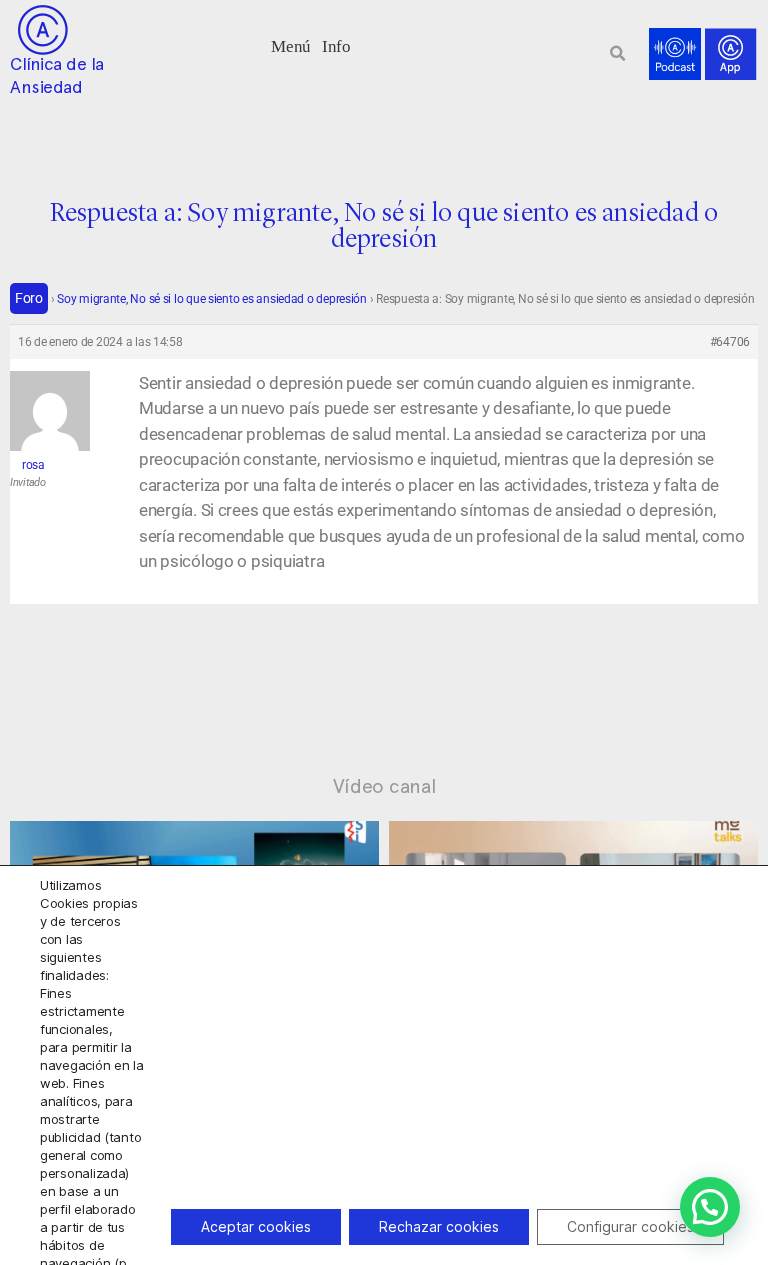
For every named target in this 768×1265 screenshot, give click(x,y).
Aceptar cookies (256, 1226)
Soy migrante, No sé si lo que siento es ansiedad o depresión (212, 299)
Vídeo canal (384, 786)
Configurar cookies (630, 1226)
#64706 (730, 342)
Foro (29, 298)
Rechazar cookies (439, 1226)
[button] (291, 44)
